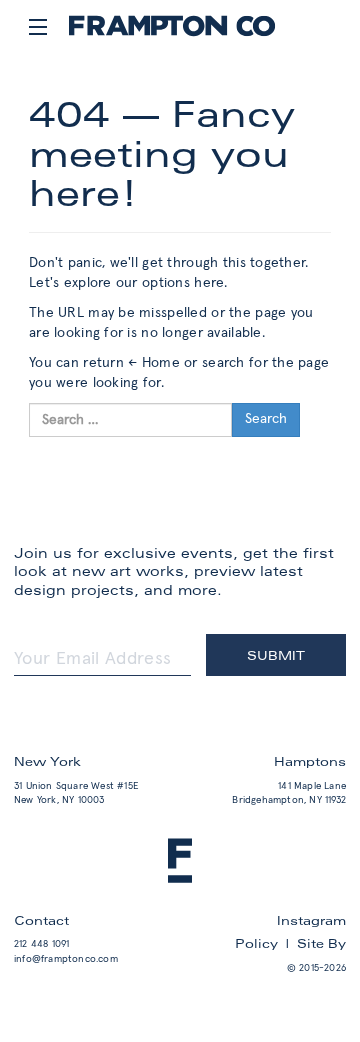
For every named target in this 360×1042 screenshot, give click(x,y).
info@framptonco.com (66, 959)
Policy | (266, 943)
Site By (321, 943)
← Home (154, 363)
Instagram (311, 920)
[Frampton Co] (172, 33)
